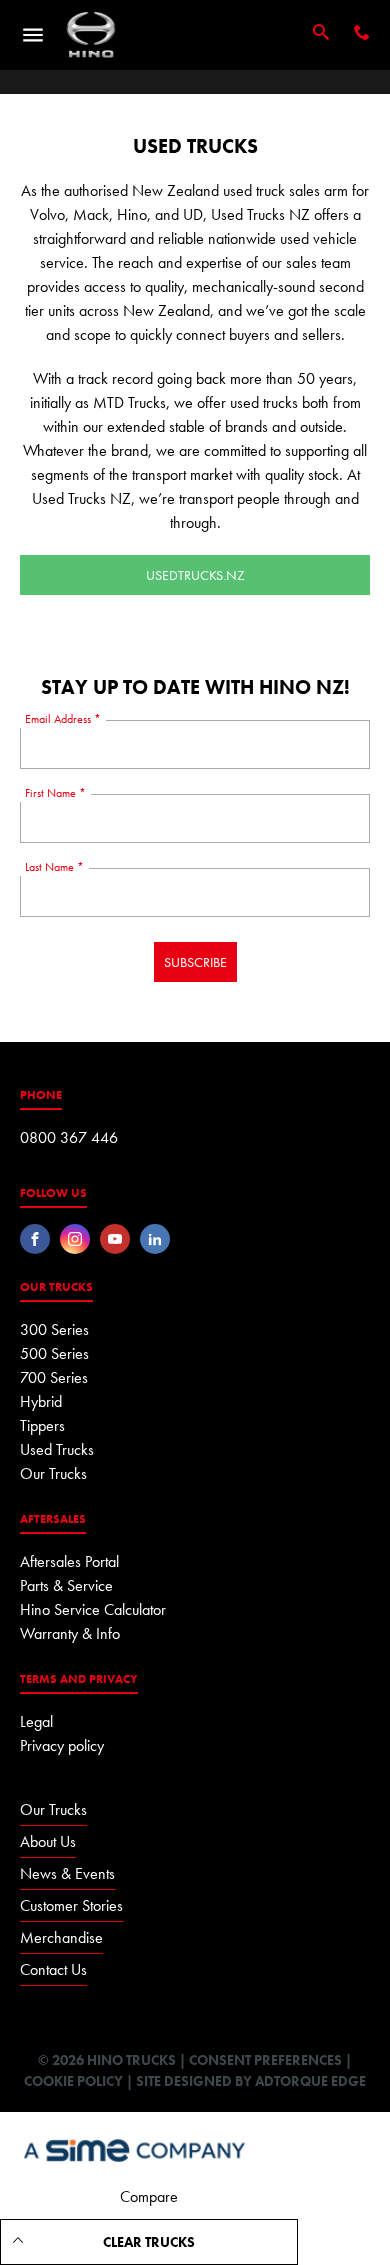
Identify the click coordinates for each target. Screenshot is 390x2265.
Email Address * (63, 719)
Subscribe (195, 962)
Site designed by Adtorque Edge (251, 2081)
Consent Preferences (265, 2060)
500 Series (54, 1353)
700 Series (54, 1377)
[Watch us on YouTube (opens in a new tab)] (115, 1239)
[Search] (321, 34)
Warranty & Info (70, 1633)
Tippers (42, 1425)
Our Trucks (53, 1473)
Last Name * (54, 867)
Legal (36, 1721)
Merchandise (61, 1937)
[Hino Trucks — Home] (91, 35)
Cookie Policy (73, 2081)
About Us (48, 1841)
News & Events (67, 1873)
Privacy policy (62, 1745)
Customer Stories (71, 1905)
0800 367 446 (69, 1137)
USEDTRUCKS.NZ (195, 575)
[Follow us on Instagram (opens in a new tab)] (75, 1239)
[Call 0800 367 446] (362, 34)
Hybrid (41, 1401)
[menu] (33, 35)
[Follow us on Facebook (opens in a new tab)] (35, 1239)
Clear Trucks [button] (149, 2242)
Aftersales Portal (69, 1561)
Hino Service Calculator (93, 1609)
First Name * (55, 793)
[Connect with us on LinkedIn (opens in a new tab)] (155, 1239)
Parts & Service (66, 1585)
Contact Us (53, 1969)
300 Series (54, 1329)
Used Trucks (57, 1449)
